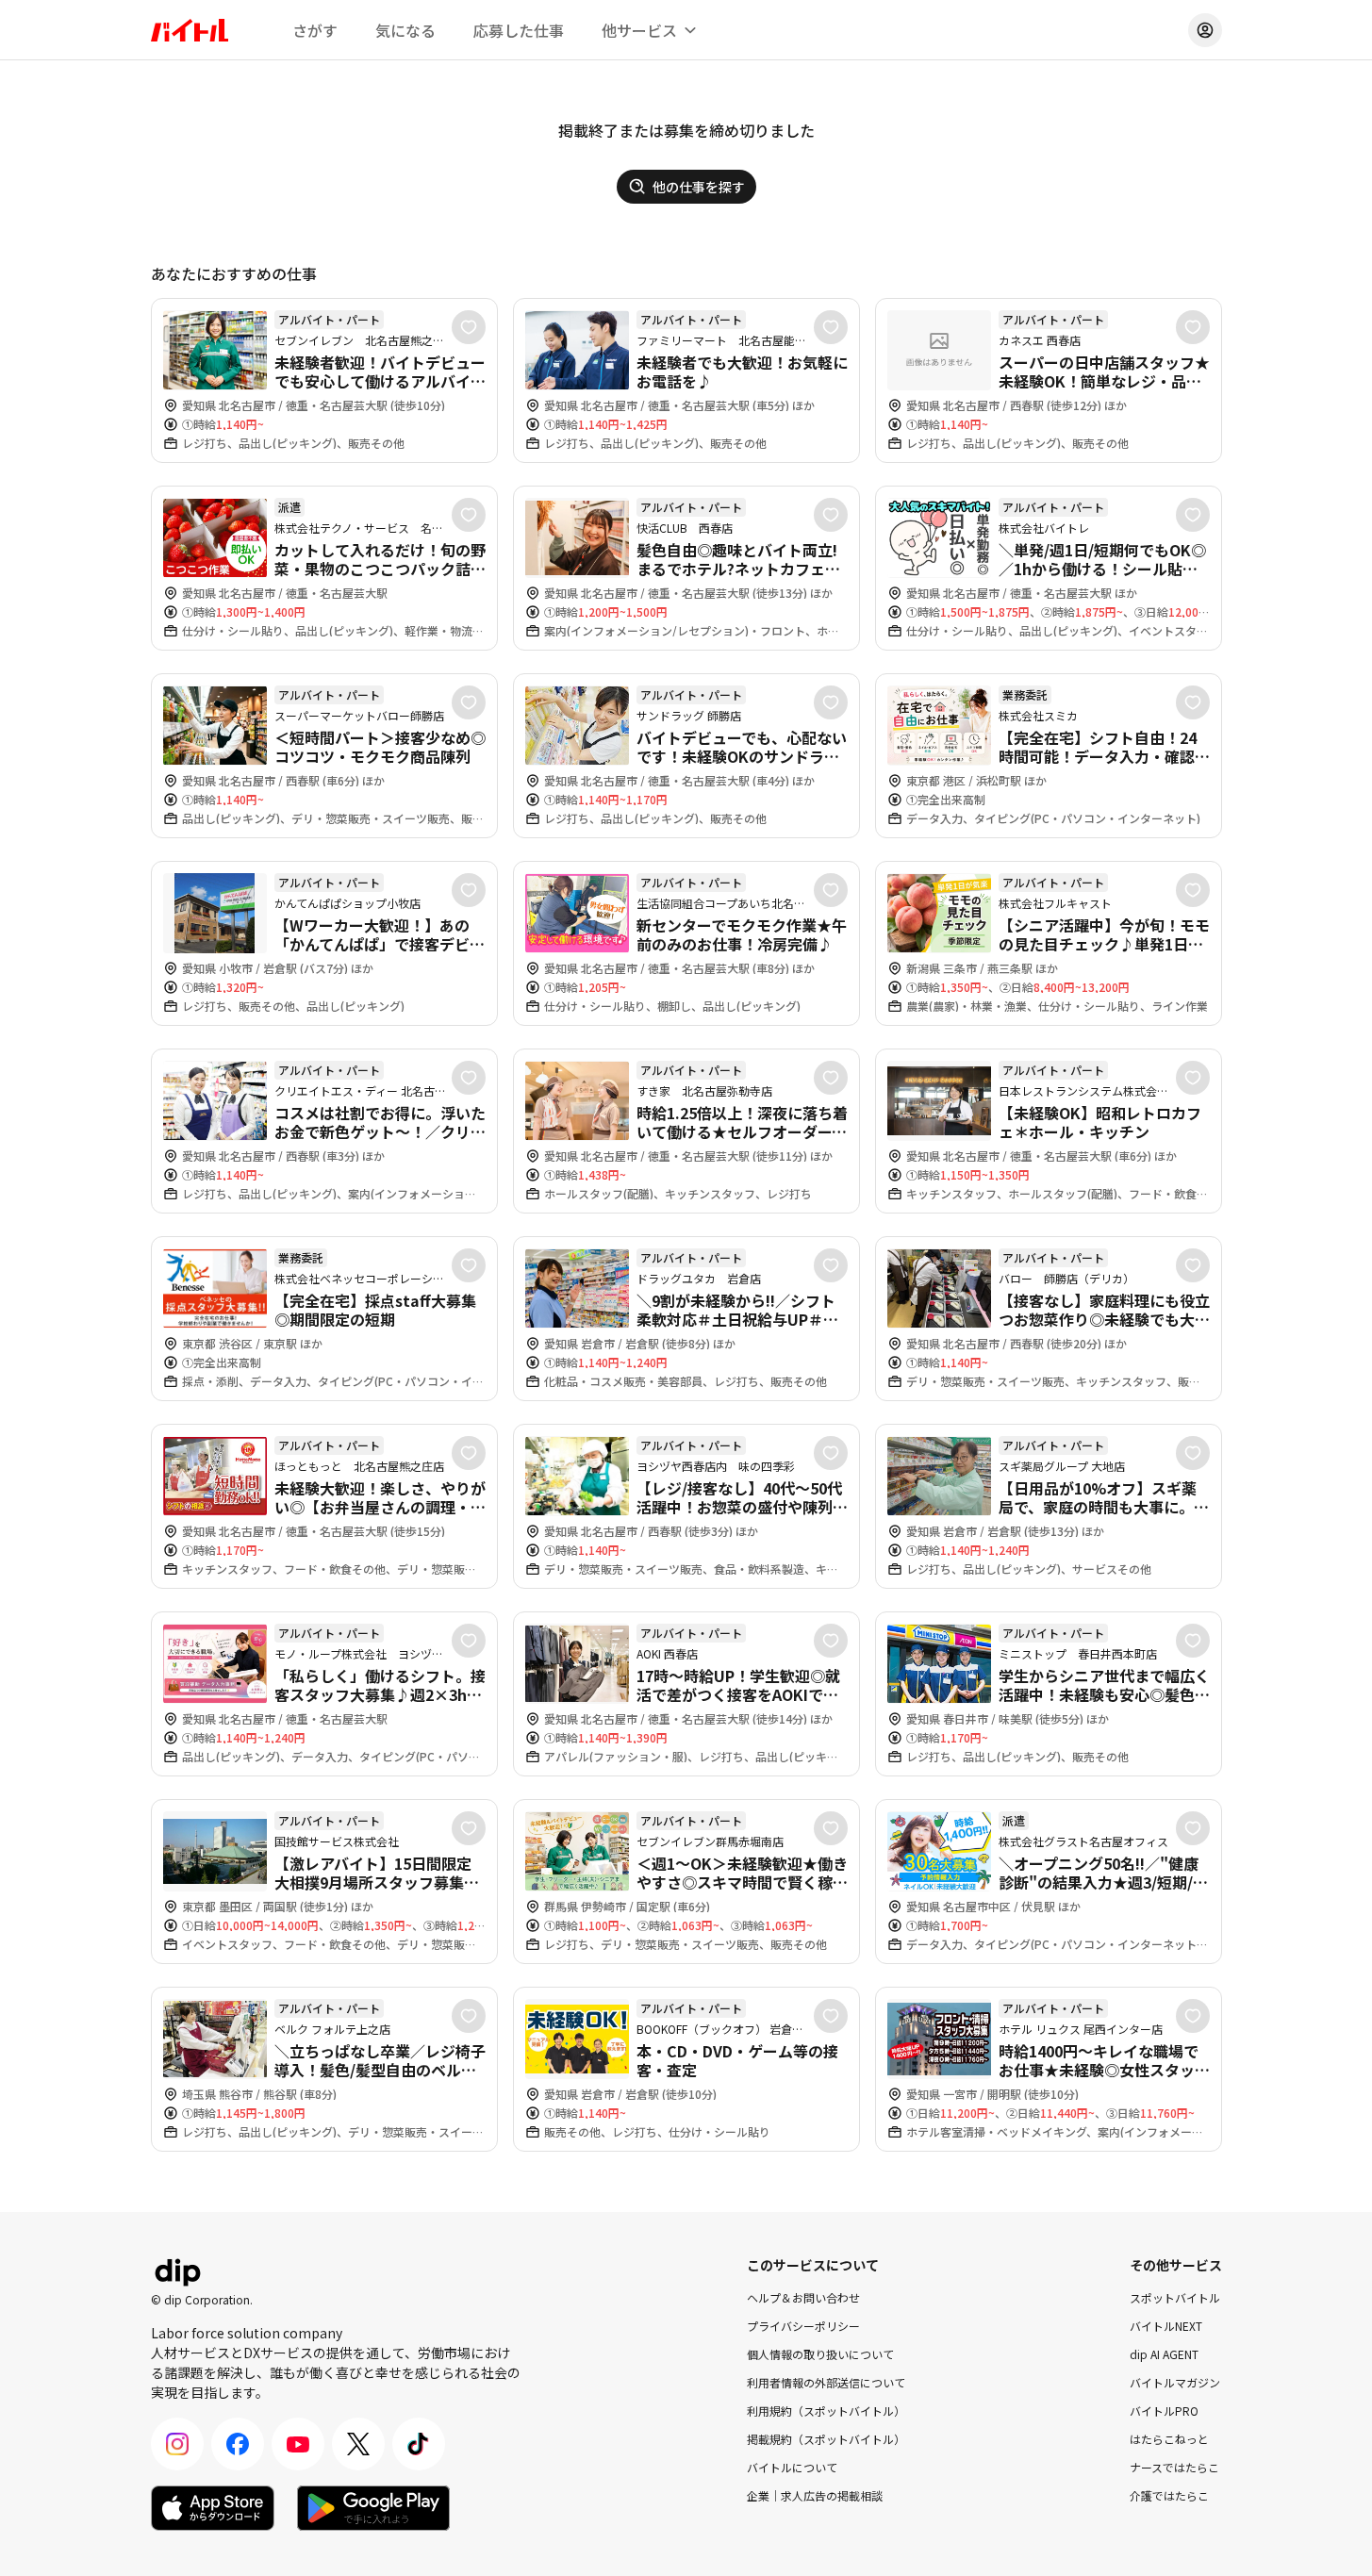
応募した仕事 (519, 30)
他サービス (639, 30)
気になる (405, 30)
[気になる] (469, 327)
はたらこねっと (1169, 2439)
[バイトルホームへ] (190, 30)
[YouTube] (298, 2444)
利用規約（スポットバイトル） (826, 2411)
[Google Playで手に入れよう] (373, 2508)
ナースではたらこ (1174, 2467)
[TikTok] (419, 2444)
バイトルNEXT (1166, 2326)
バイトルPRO (1164, 2411)
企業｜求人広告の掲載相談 (815, 2495)
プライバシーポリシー (803, 2326)
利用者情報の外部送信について (826, 2382)
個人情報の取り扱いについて (820, 2354)
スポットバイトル (1175, 2297)
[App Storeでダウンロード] (213, 2508)
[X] (358, 2444)
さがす (315, 30)
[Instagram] (177, 2444)
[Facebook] (238, 2444)
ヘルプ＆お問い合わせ (803, 2297)
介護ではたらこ (1169, 2495)
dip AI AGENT (1164, 2354)
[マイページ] (1205, 30)
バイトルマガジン (1175, 2382)
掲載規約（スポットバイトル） (826, 2439)
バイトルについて (792, 2467)
